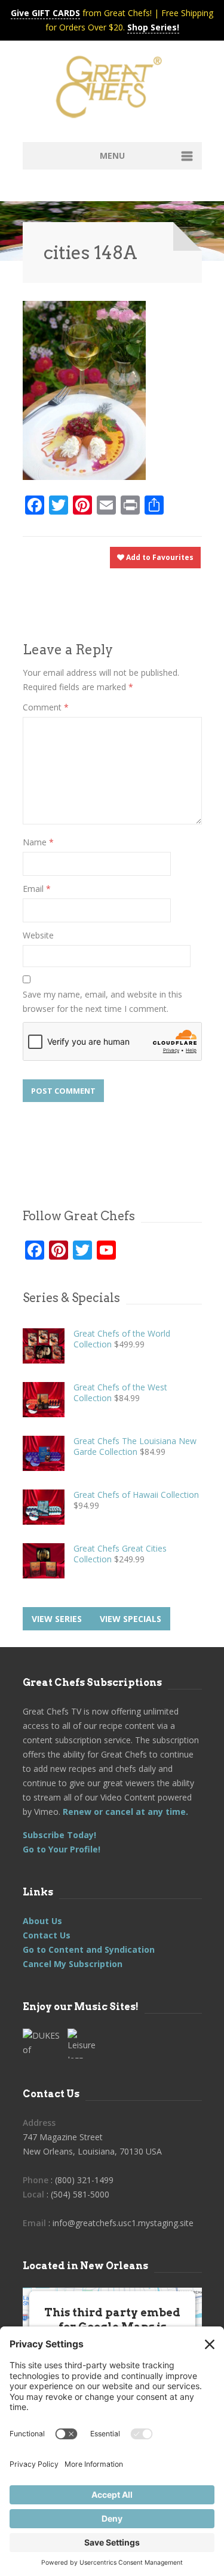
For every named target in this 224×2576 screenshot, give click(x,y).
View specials (131, 1619)
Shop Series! (153, 27)
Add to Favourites (159, 557)
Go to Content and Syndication (89, 1949)
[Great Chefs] (112, 91)
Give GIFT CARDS (45, 13)
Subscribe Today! (59, 1835)
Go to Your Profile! (62, 1849)
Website (38, 935)
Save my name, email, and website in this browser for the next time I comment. (102, 1001)
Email (37, 889)
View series (57, 1619)
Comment (46, 707)
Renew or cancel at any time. (124, 1812)
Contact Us (47, 1935)
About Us (42, 1921)
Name (38, 842)
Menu (112, 156)
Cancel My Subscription (73, 1964)
